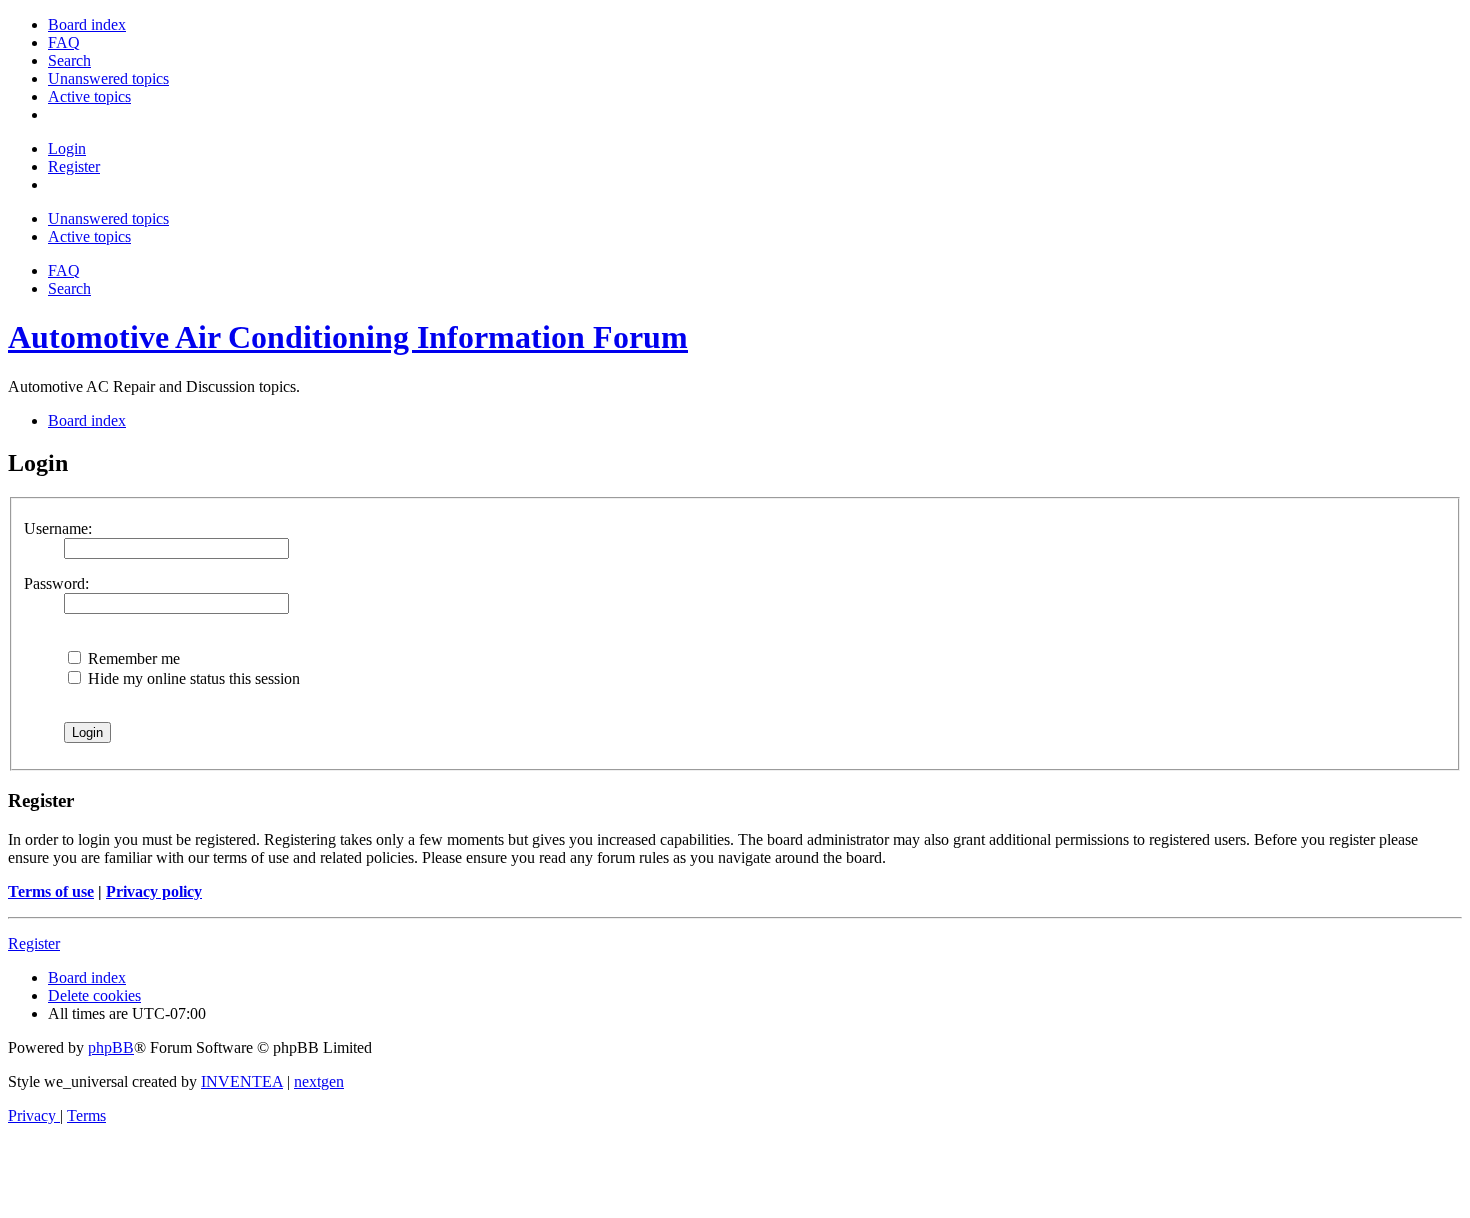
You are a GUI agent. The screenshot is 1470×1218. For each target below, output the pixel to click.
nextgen (319, 1081)
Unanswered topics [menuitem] (108, 218)
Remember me (132, 658)
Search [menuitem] (69, 288)
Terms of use (51, 891)
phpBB (111, 1047)
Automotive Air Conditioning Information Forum (348, 337)
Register (34, 943)
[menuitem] (87, 24)
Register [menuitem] (74, 166)
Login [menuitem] (67, 148)
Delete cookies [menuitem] (94, 995)
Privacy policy (154, 891)
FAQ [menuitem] (64, 270)
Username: (58, 528)
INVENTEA (242, 1081)
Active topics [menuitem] (89, 236)
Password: (56, 583)
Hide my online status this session (192, 678)
